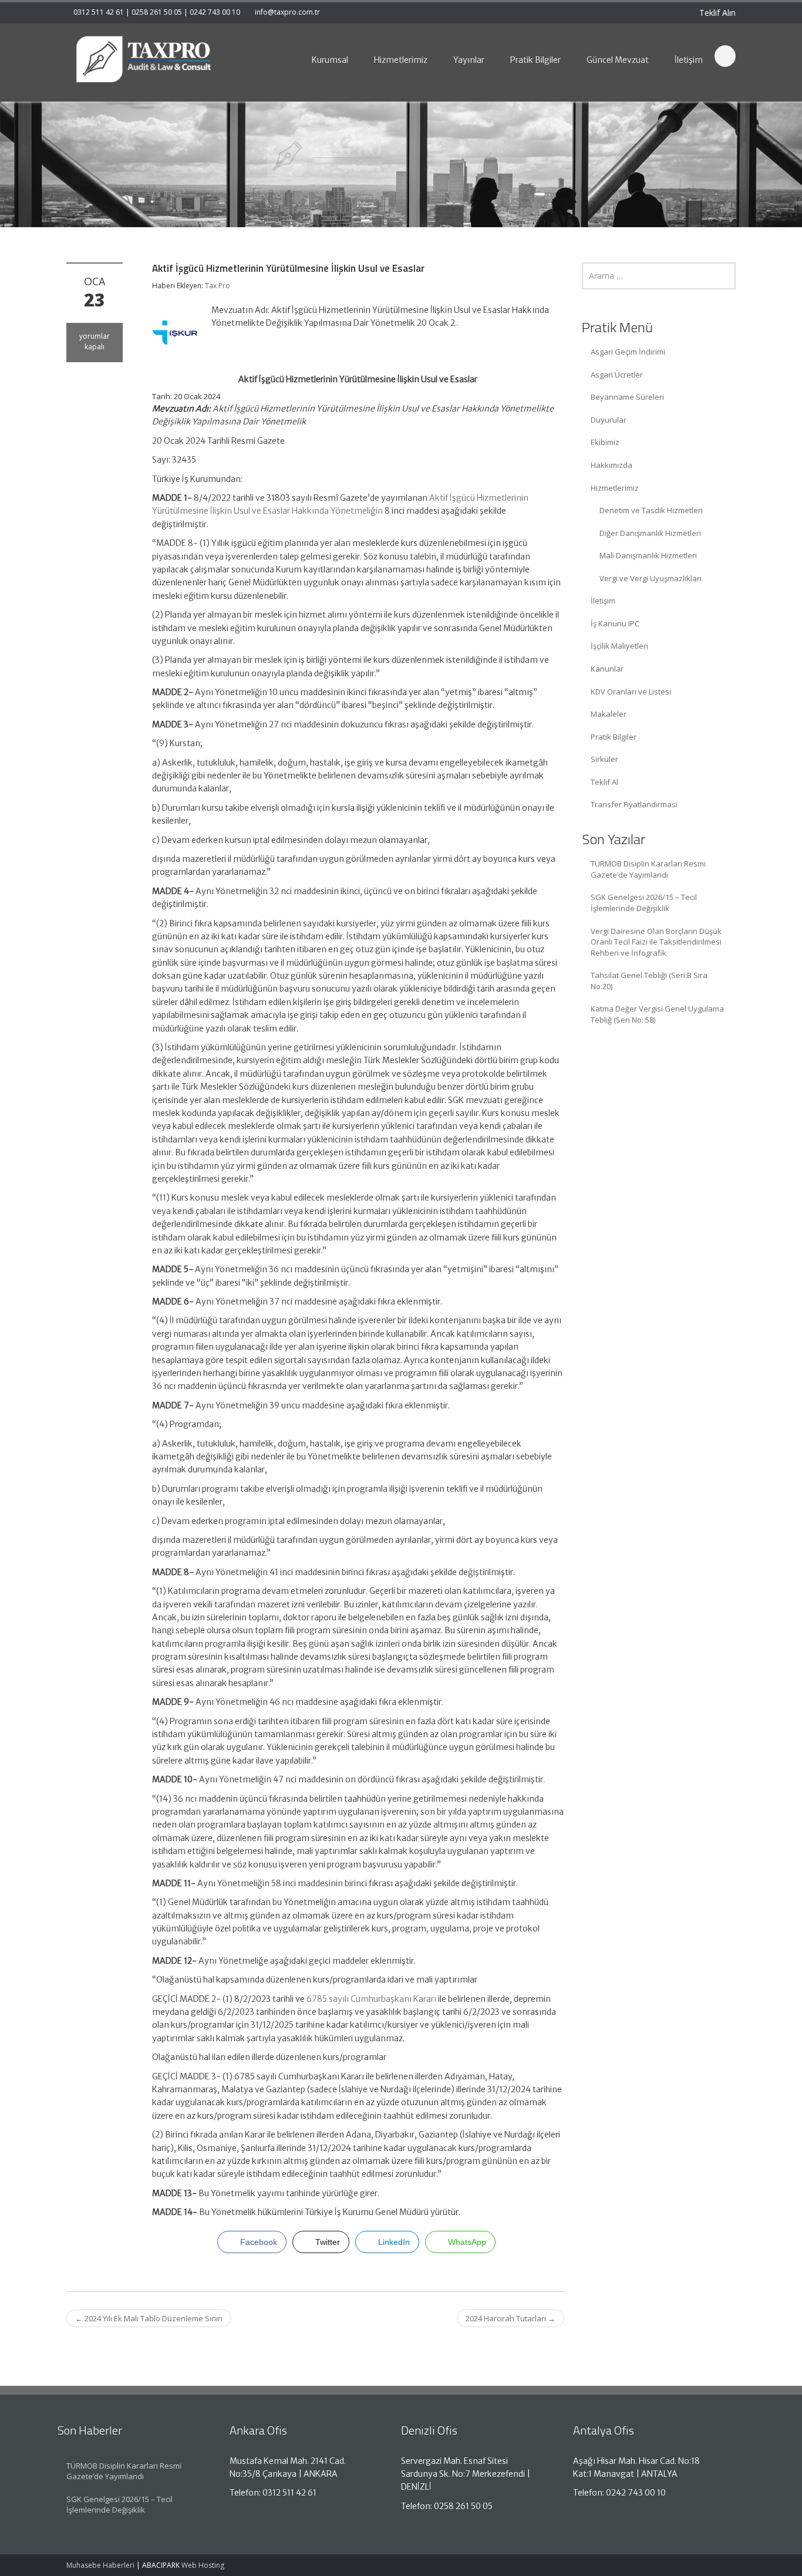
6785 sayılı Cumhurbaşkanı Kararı (371, 1999)
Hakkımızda (611, 465)
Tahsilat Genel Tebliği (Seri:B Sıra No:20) (649, 981)
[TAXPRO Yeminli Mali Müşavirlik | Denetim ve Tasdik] (143, 59)
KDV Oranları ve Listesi (631, 692)
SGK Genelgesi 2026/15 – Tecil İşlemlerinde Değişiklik (644, 903)
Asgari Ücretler (617, 375)
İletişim (603, 601)
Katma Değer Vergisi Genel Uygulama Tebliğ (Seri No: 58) (657, 1014)
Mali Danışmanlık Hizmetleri (648, 555)
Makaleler (609, 714)
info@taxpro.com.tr (287, 12)
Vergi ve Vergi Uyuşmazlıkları (651, 578)
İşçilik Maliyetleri (619, 646)
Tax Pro (218, 286)
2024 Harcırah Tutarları (510, 2318)
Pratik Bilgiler (614, 737)
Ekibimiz (605, 442)
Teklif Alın (716, 13)
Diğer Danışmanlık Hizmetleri (650, 533)
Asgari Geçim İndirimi (628, 352)
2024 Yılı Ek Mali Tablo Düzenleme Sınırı (149, 2318)
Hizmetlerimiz (615, 488)
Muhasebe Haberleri (100, 2565)
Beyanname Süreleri (627, 397)
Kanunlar (607, 669)
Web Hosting (203, 2565)
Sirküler (604, 759)
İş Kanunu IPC (615, 623)
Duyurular (609, 420)
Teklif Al (604, 782)
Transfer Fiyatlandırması (634, 804)
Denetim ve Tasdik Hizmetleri (651, 510)
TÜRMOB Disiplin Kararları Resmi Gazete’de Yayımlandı (648, 869)
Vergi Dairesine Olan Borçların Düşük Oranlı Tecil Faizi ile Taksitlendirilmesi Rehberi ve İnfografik (656, 942)
